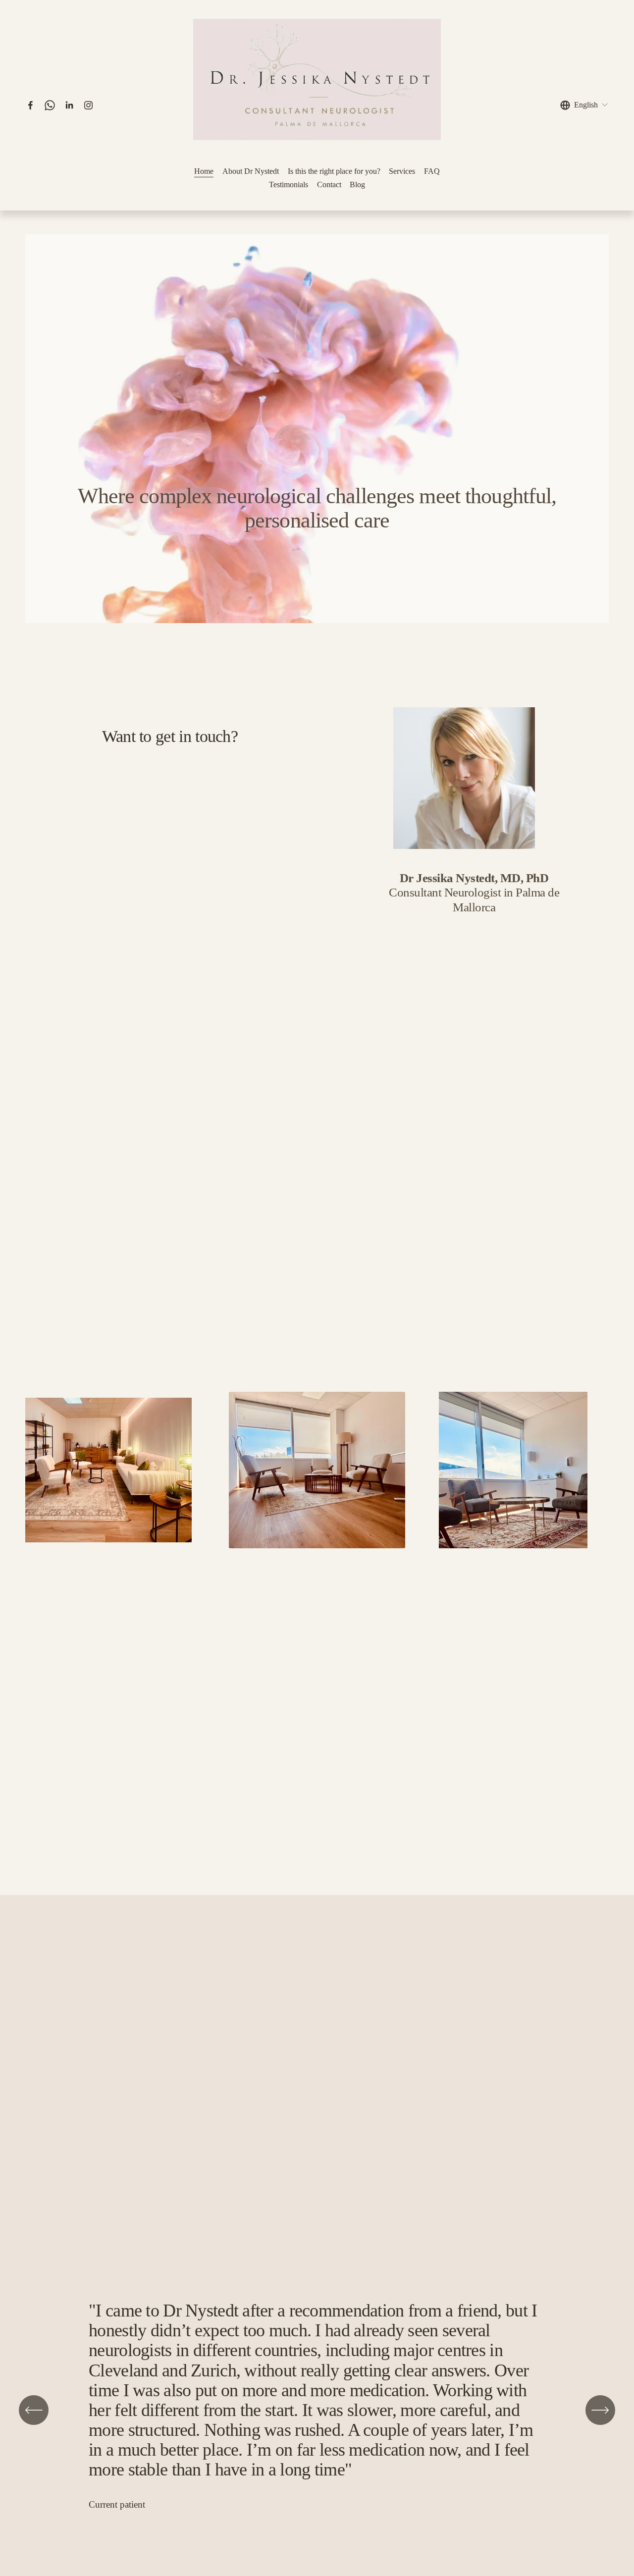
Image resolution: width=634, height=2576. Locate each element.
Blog (357, 184)
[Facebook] (30, 105)
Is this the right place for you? (334, 171)
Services (402, 171)
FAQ (432, 171)
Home (204, 171)
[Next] (600, 2410)
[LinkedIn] (69, 105)
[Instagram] (88, 105)
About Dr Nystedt (251, 171)
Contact (329, 184)
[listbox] (584, 105)
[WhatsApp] (50, 105)
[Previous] (34, 2410)
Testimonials (289, 184)
